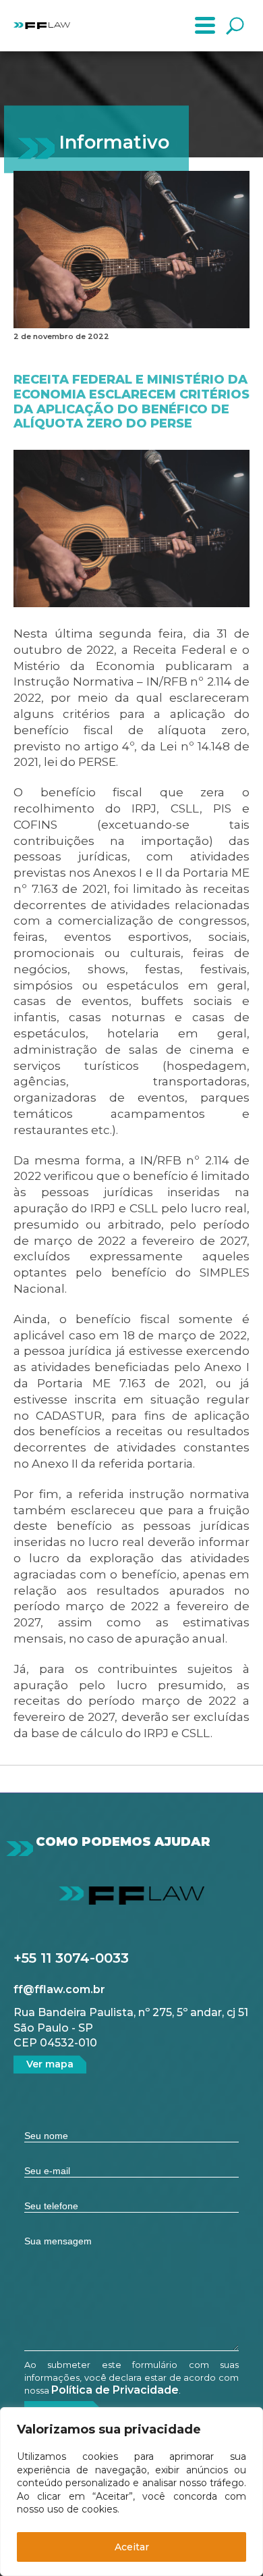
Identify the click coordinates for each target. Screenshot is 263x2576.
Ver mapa (50, 2064)
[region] (131, 2492)
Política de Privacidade (115, 2390)
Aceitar (132, 2547)
